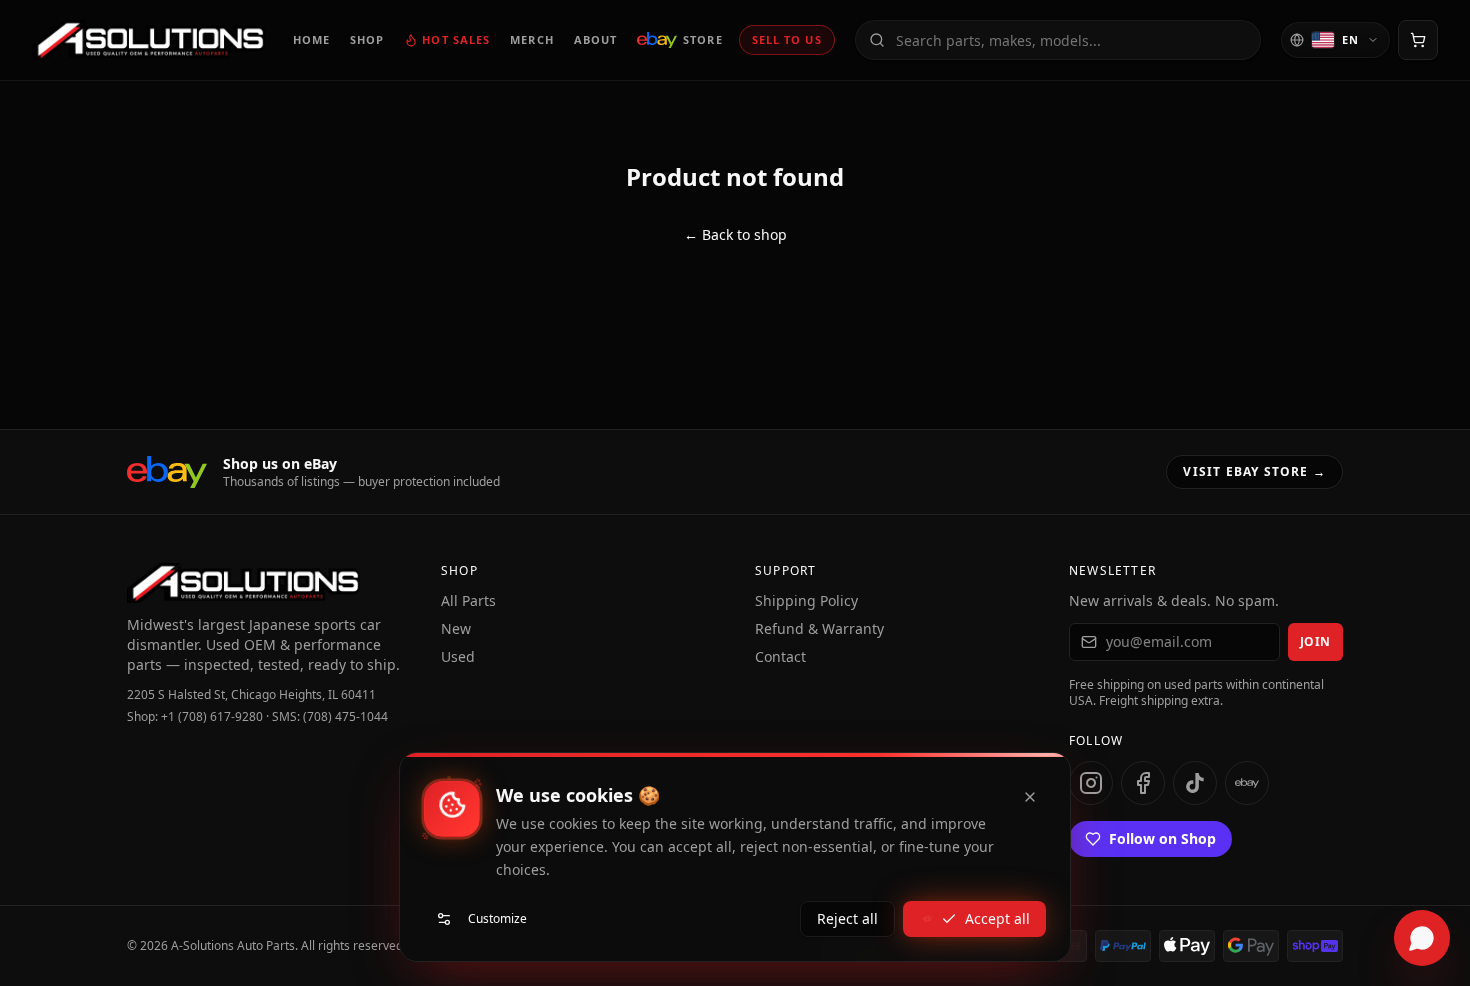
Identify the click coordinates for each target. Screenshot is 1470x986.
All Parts (468, 600)
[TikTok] (1195, 783)
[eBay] (1247, 783)
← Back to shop (735, 234)
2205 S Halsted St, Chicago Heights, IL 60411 (251, 695)
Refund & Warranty (819, 628)
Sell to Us (787, 39)
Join (1315, 641)
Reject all (847, 918)
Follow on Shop (1162, 838)
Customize (497, 918)
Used (458, 656)
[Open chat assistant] (1422, 938)
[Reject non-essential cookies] (1030, 797)
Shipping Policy (806, 600)
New (456, 628)
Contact (780, 656)
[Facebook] (1143, 783)
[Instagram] (1091, 783)
